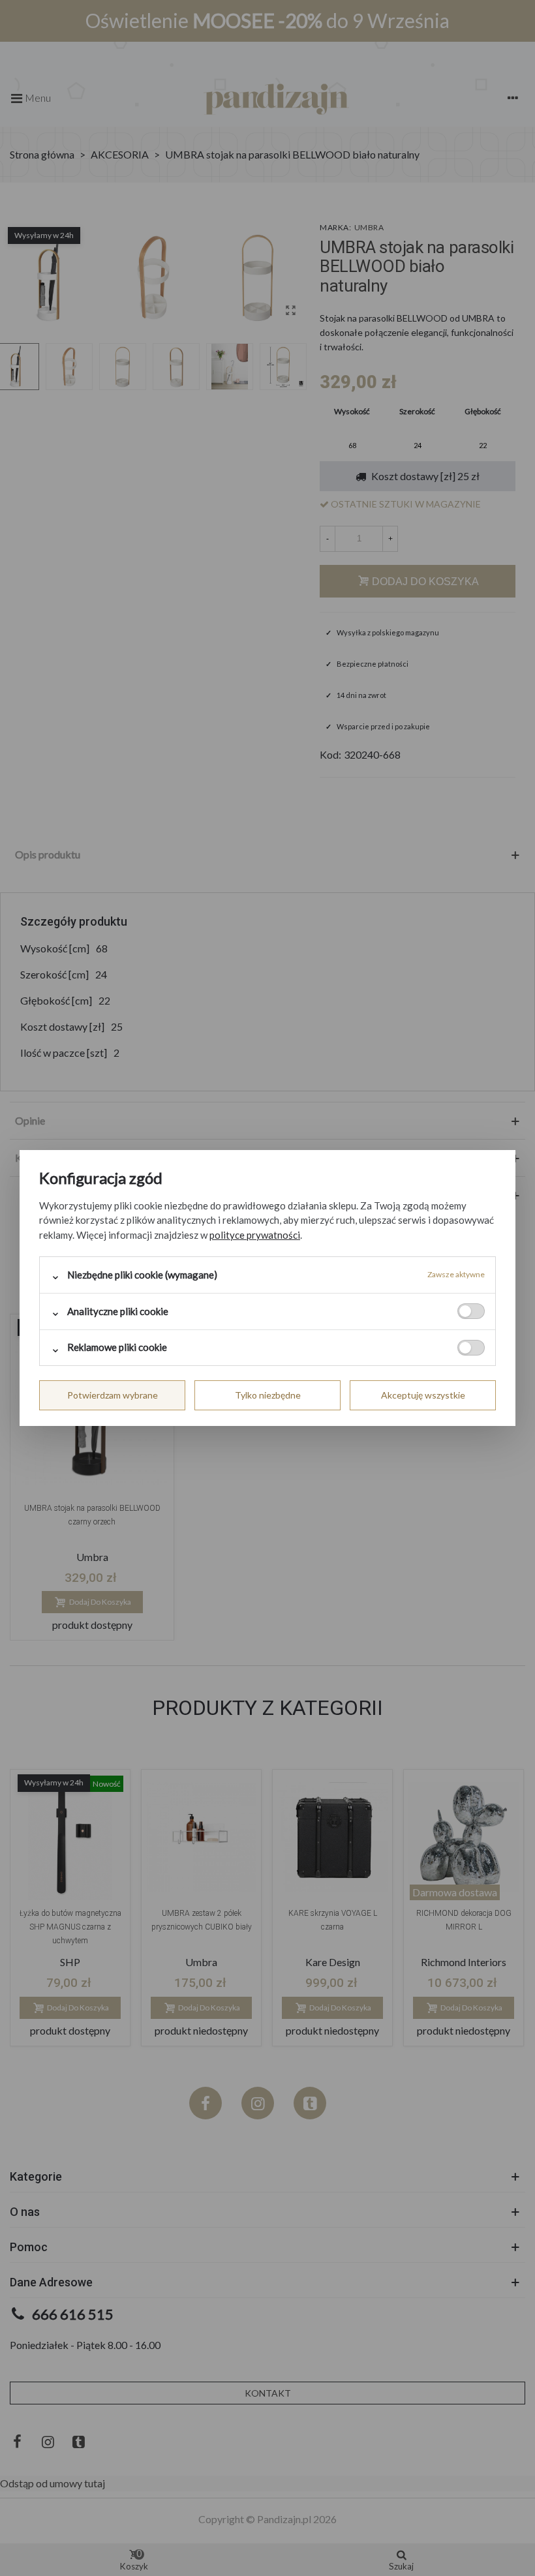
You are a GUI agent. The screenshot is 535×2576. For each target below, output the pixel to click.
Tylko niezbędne (268, 1395)
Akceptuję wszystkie (423, 1395)
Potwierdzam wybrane (113, 1395)
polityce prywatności (255, 1235)
